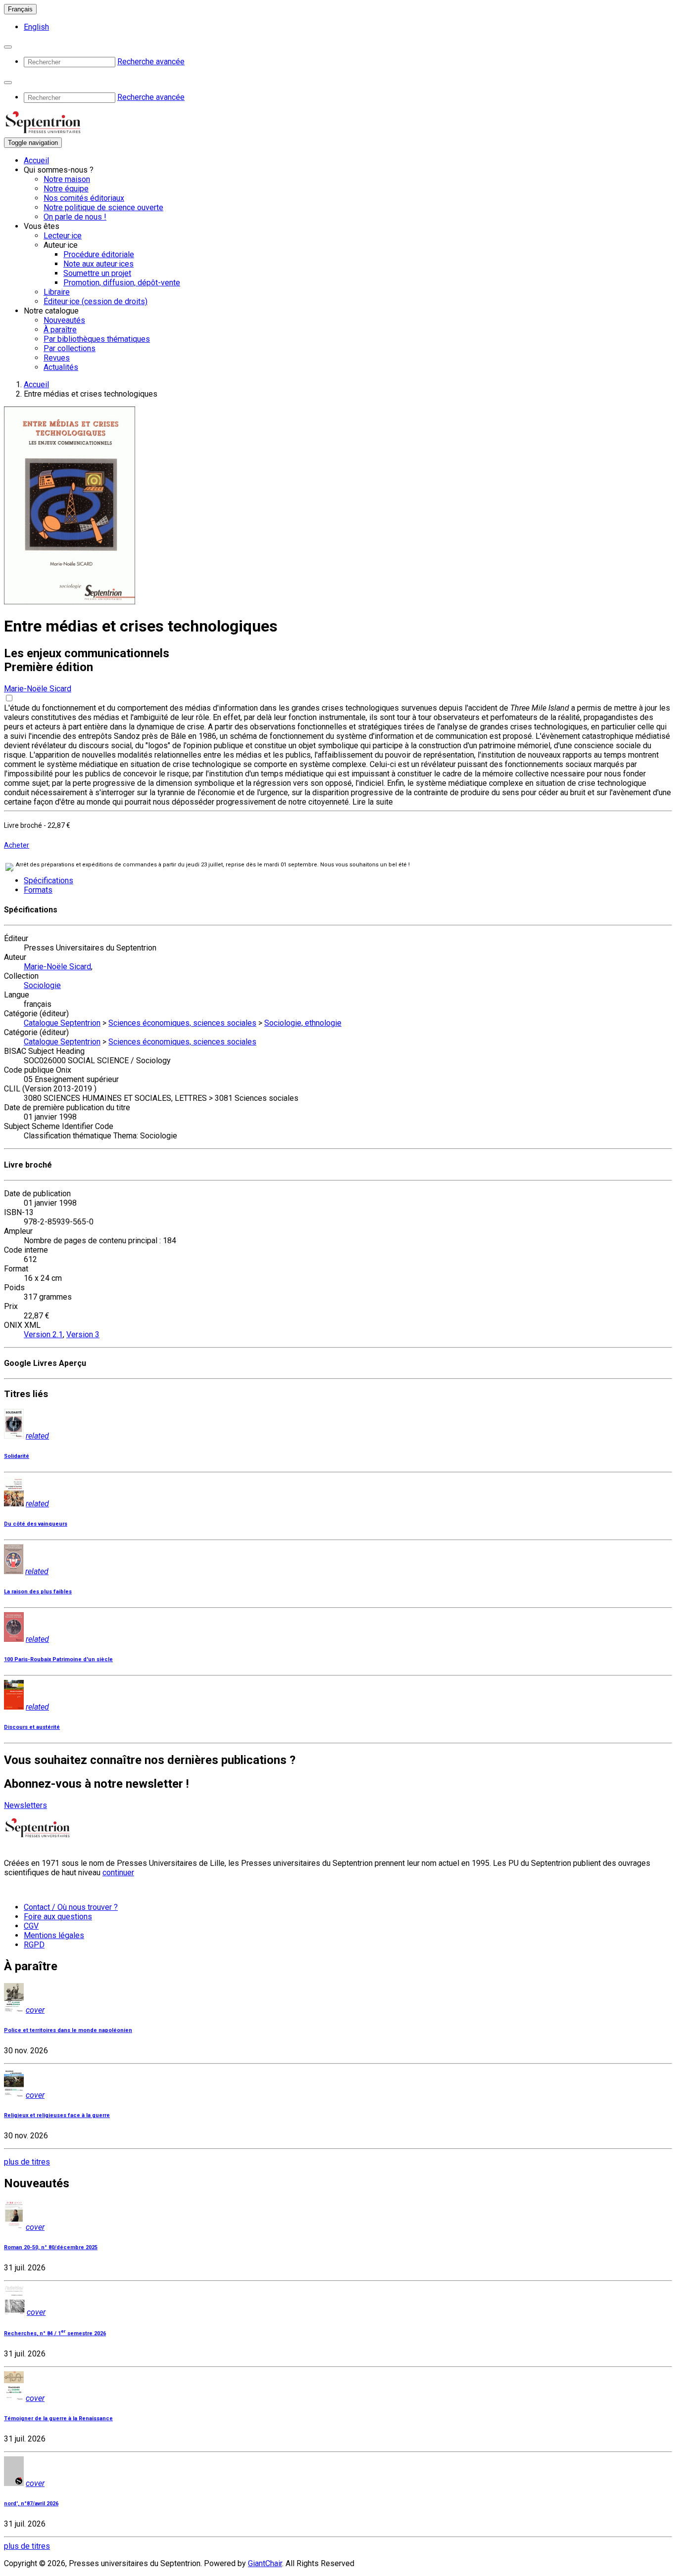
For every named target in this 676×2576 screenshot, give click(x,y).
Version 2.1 (43, 1334)
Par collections (70, 348)
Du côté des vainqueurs (36, 1524)
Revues (57, 358)
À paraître (60, 330)
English (36, 27)
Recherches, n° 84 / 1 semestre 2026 (55, 2333)
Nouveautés (64, 320)
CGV (31, 1926)
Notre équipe (66, 189)
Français (20, 9)
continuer (118, 1873)
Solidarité (17, 1456)
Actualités (61, 367)
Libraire (57, 292)
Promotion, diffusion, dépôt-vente (122, 283)
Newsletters (25, 1805)
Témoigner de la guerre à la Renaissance (58, 2418)
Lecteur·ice (63, 236)
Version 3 (83, 1334)
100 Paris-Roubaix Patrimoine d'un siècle (58, 1659)
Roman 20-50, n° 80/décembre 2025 (51, 2247)
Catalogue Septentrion (62, 1023)
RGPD (34, 1945)
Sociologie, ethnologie (303, 1023)
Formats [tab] (38, 890)
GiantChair (265, 2563)
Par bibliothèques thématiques (97, 339)
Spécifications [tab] (48, 881)
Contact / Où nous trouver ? (71, 1907)
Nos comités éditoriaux (84, 198)
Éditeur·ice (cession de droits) (96, 301)
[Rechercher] (8, 47)
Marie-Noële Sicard (38, 689)
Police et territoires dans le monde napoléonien (68, 2030)
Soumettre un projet (97, 273)
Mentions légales (54, 1935)
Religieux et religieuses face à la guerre (57, 2115)
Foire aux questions (58, 1917)
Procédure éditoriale (99, 254)
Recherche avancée (151, 62)
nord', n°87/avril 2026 (31, 2504)
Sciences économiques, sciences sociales (182, 1023)
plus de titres (27, 2162)
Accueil (36, 160)
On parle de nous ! (75, 217)
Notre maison (67, 179)
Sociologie (42, 985)
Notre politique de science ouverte (103, 207)
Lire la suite (373, 802)
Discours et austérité (32, 1727)
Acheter (17, 845)
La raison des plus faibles (38, 1592)
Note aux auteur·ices (98, 264)
